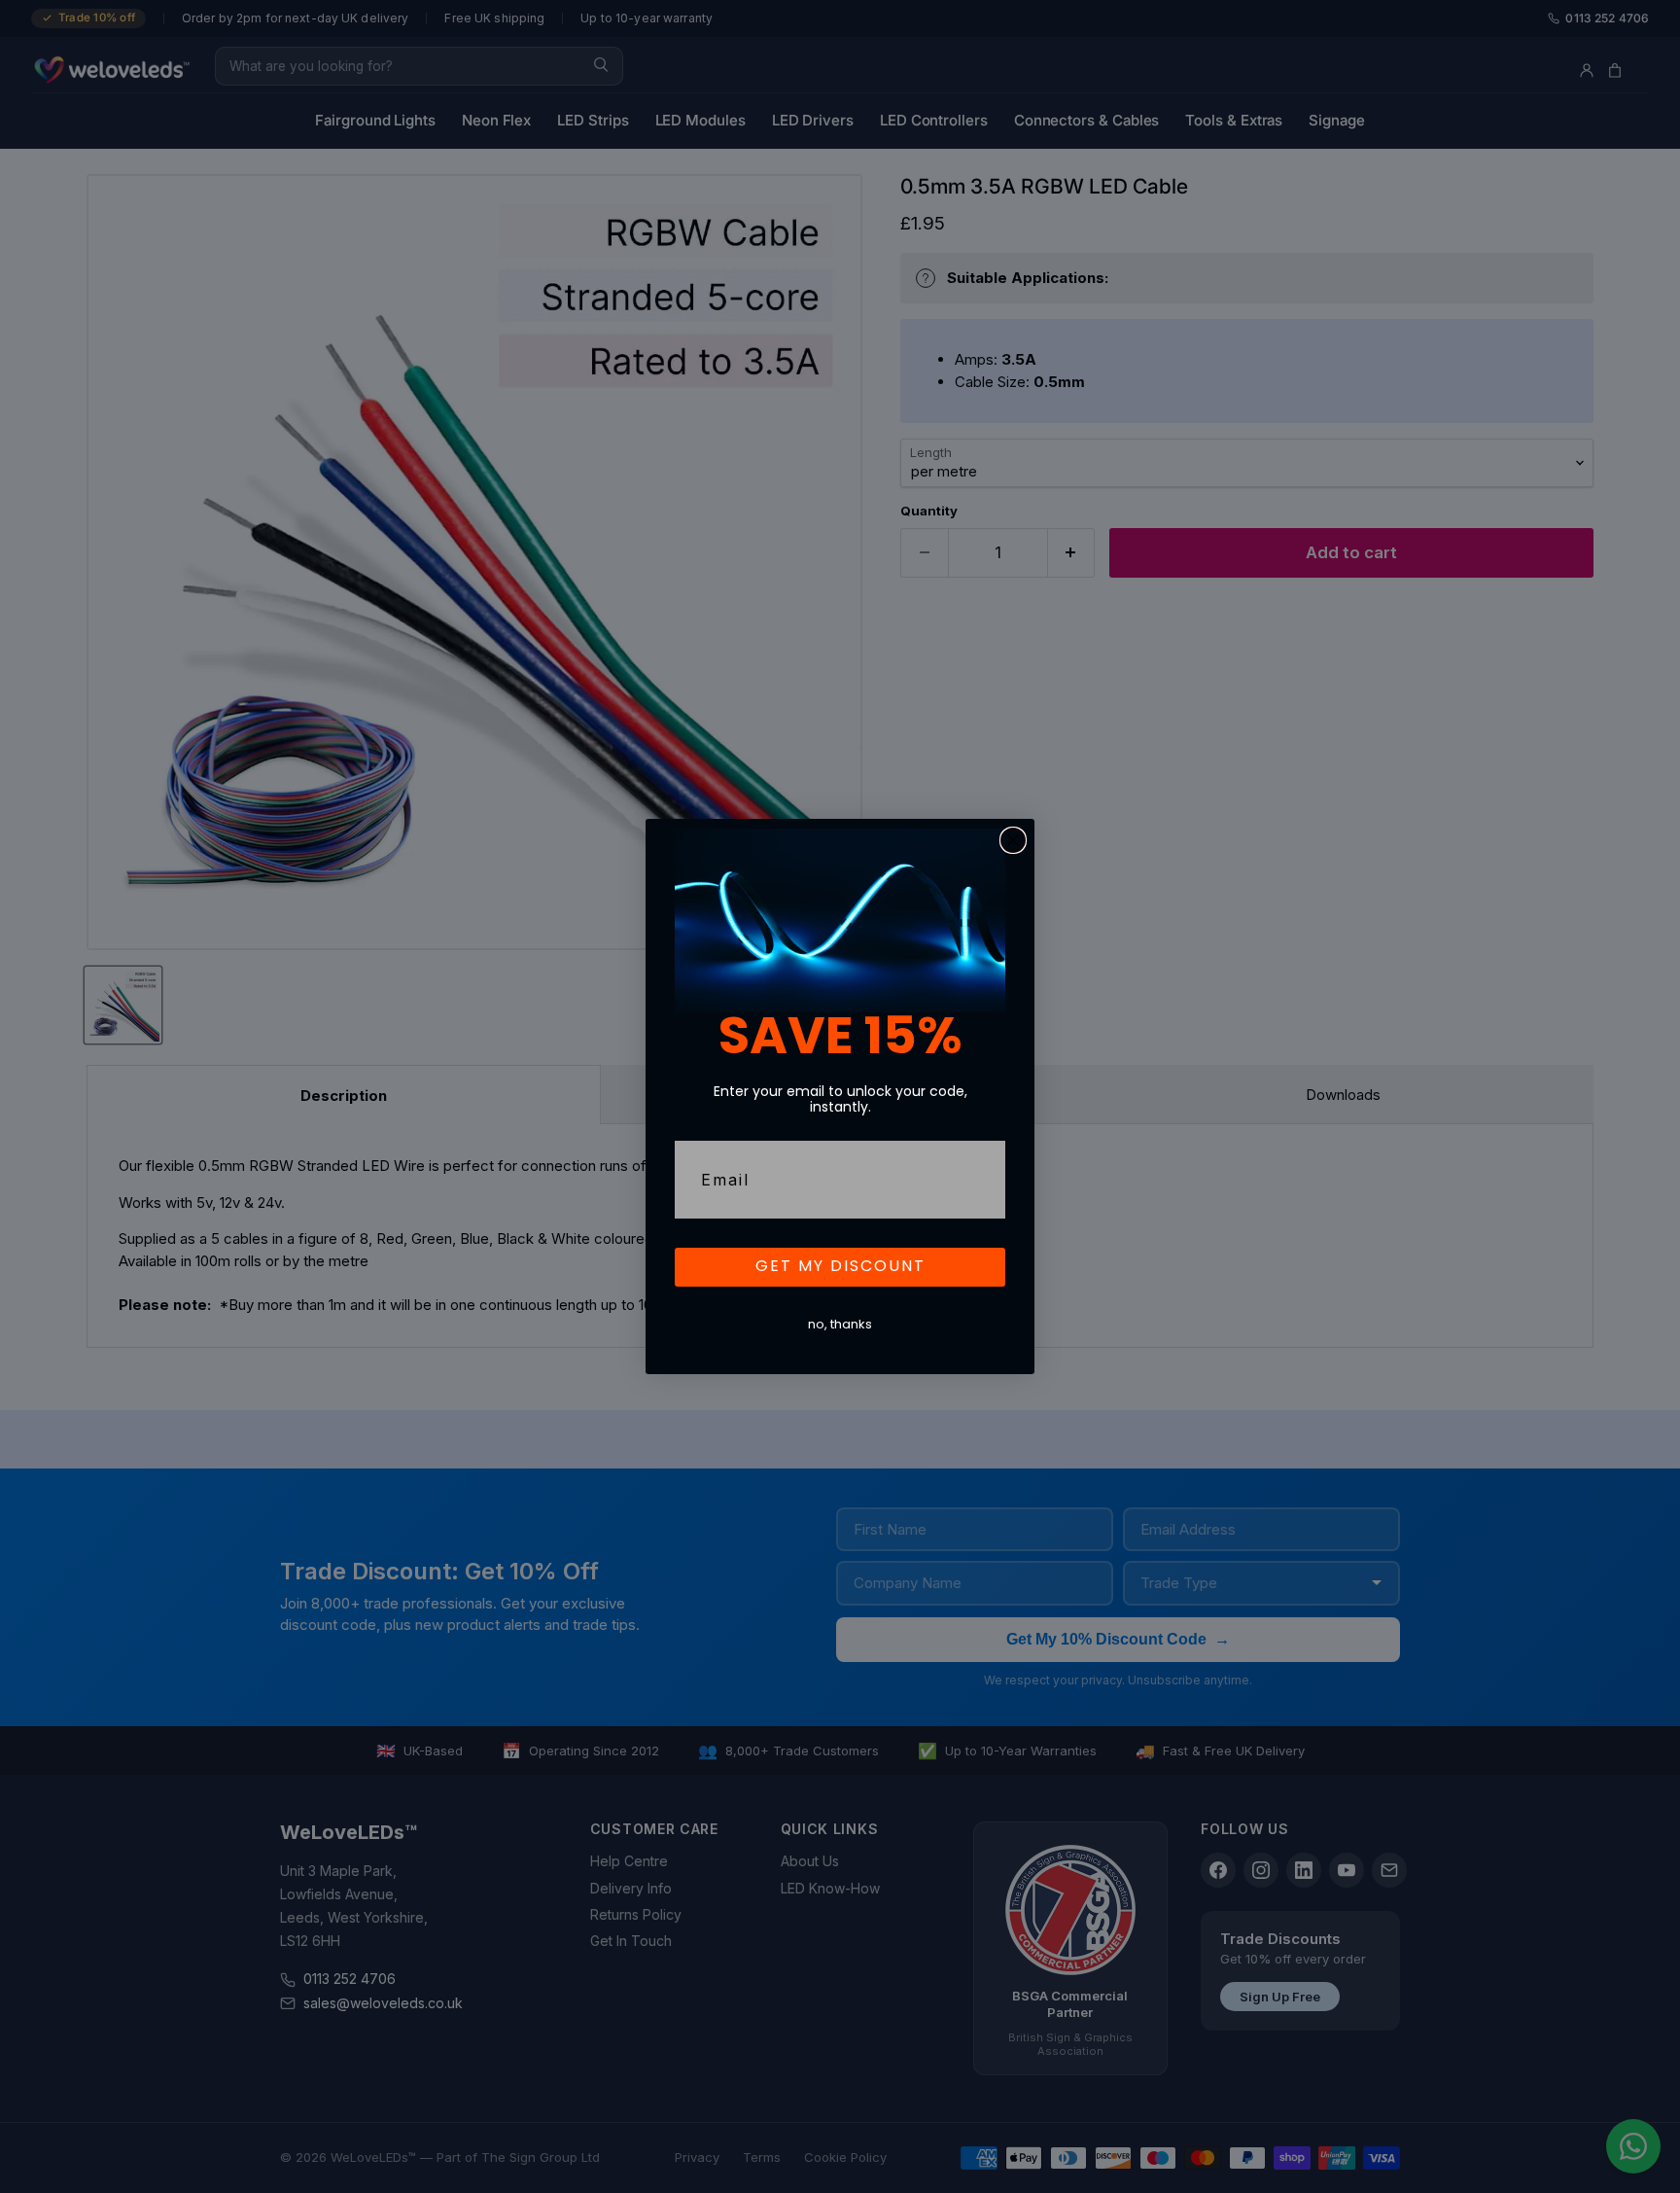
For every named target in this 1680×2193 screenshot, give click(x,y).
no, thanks (840, 1325)
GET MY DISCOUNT (840, 1267)
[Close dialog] (1013, 840)
